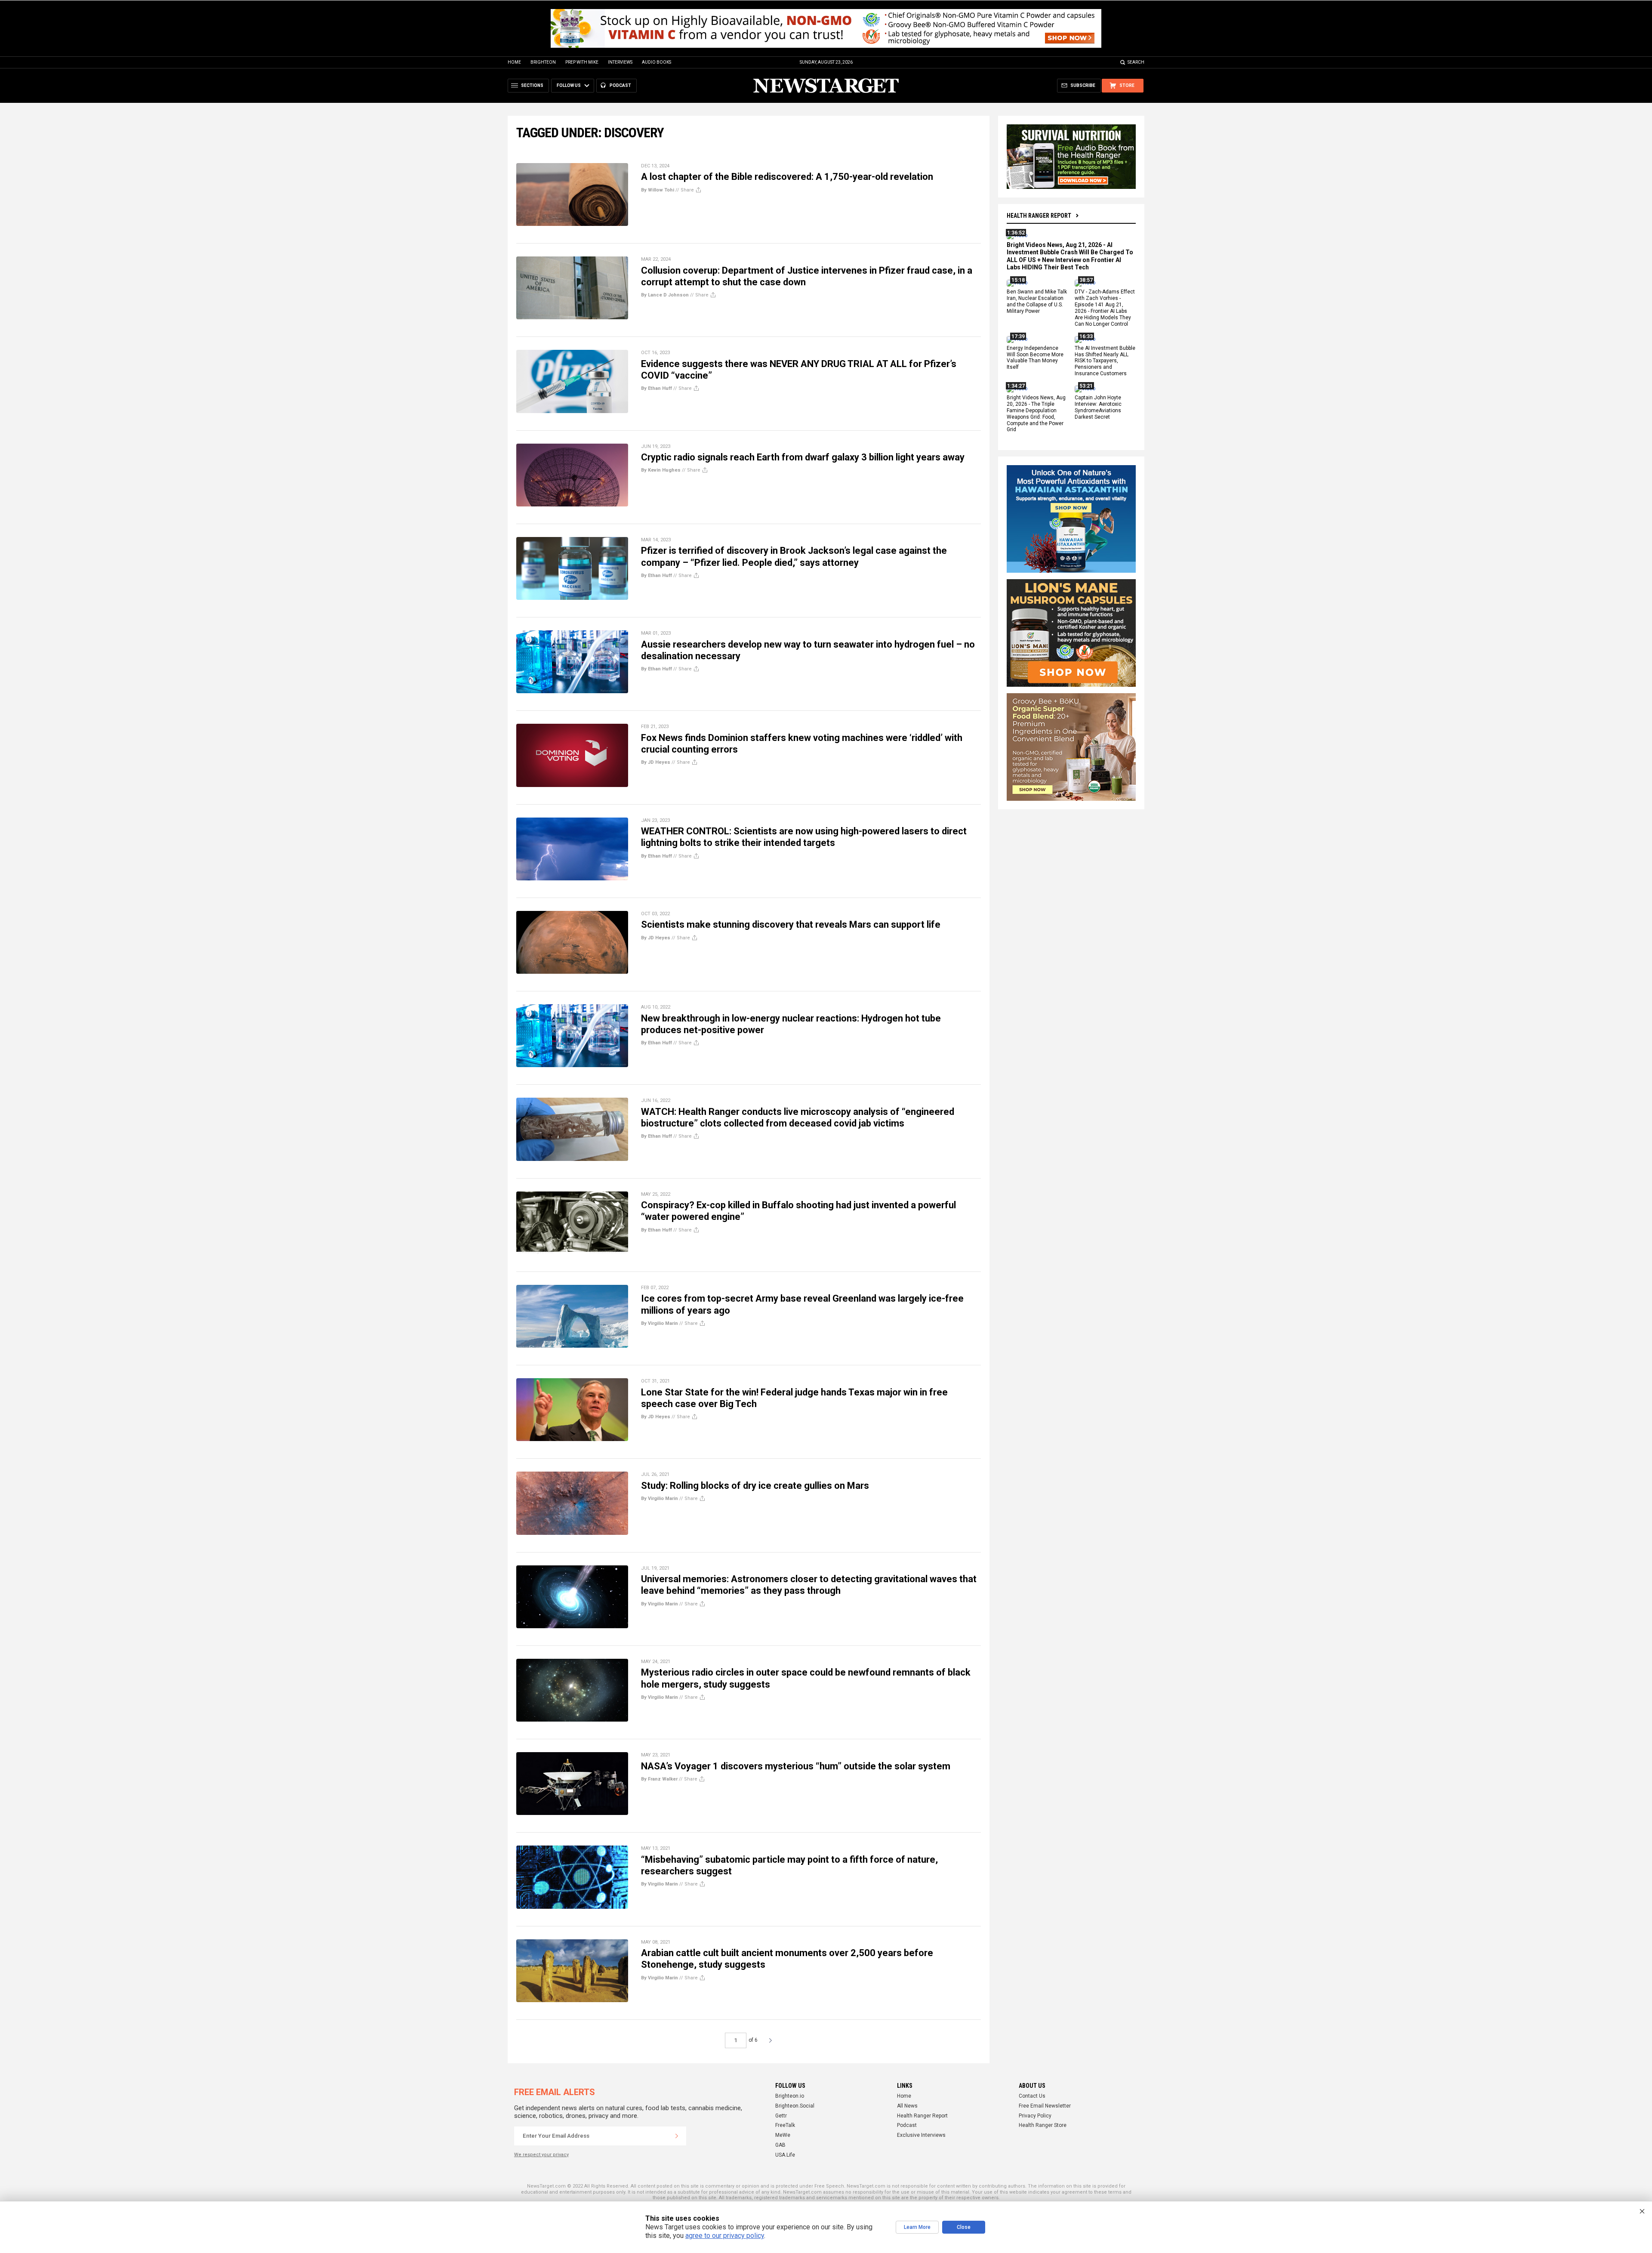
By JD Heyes (656, 762)
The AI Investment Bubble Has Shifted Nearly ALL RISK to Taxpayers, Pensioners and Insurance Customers (1105, 361)
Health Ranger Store (1043, 2125)
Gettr (781, 2116)
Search (1136, 62)
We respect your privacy (541, 2155)
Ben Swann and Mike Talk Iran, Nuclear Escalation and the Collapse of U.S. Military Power (1037, 302)
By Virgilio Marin (660, 1323)
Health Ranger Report (1039, 216)
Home (514, 62)
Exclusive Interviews (921, 2135)
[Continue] (677, 2136)
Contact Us (1032, 2096)
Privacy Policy (1035, 2116)
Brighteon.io (790, 2096)
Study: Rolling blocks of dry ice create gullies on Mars (755, 1486)
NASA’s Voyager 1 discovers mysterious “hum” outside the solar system (796, 1766)
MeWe (783, 2135)
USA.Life (785, 2155)
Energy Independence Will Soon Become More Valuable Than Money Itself (1035, 358)
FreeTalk (785, 2125)
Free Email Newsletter (1045, 2106)
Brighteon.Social (795, 2106)
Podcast (907, 2125)
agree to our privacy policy (725, 2236)
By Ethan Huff (656, 388)
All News (907, 2106)
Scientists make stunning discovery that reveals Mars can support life (791, 924)
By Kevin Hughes (661, 470)
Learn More (917, 2227)
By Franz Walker (659, 1779)
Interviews (620, 62)
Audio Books (656, 62)
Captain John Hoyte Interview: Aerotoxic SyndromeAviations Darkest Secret (1098, 407)
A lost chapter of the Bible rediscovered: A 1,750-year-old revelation (787, 177)
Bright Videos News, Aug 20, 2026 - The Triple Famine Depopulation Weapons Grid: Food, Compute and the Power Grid (1036, 414)
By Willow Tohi (658, 190)
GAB (780, 2145)
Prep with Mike (582, 62)
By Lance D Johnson (665, 295)
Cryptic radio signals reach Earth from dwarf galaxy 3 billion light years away (803, 457)
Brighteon (543, 62)
